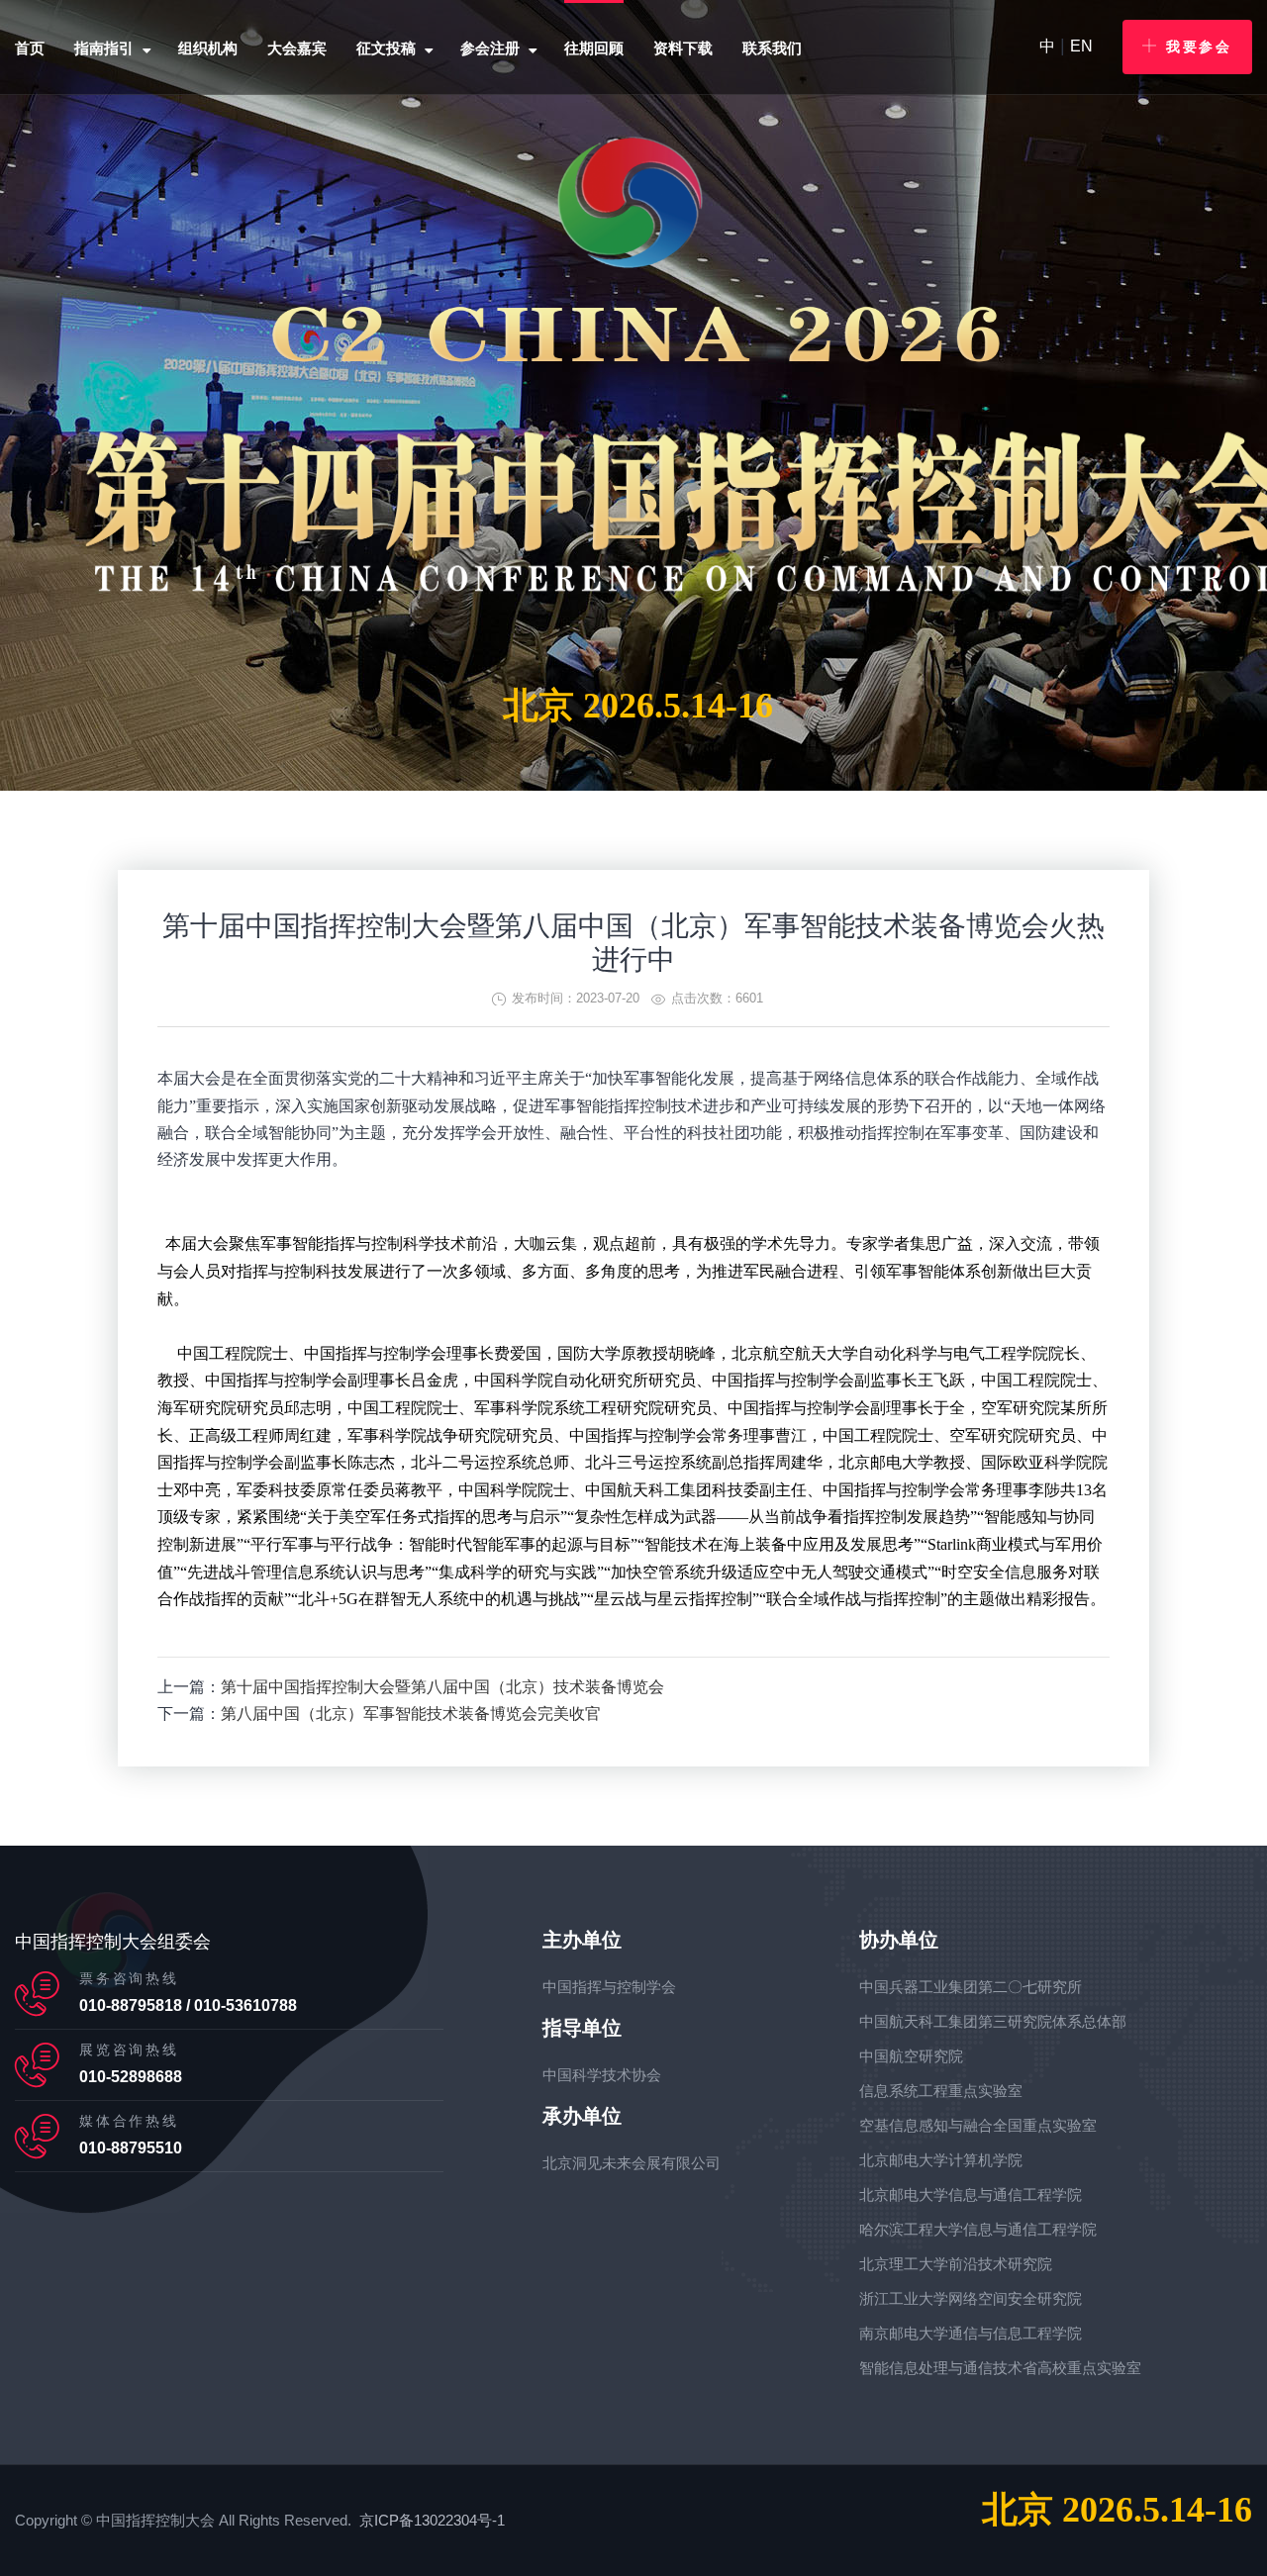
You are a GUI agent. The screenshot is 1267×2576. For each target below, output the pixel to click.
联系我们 (772, 48)
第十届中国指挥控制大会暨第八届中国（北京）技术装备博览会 (442, 1687)
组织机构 (208, 48)
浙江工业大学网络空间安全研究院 (971, 2298)
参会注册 (490, 48)
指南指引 (104, 48)
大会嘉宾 (297, 48)
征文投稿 (386, 48)
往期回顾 (594, 48)
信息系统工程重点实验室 (941, 2091)
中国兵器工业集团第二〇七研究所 (971, 1987)
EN (1081, 46)
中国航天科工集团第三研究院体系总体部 (993, 2021)
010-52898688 (131, 2077)
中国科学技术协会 (602, 2075)
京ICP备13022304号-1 (432, 2520)
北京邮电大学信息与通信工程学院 (971, 2194)
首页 (30, 48)
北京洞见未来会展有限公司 (632, 2163)
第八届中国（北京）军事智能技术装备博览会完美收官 (411, 1714)
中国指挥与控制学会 (609, 1987)
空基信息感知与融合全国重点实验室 (978, 2125)
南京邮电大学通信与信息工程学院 (971, 2333)
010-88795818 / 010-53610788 (188, 2005)
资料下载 (683, 48)
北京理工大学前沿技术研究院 (956, 2264)
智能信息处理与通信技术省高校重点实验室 (1000, 2368)
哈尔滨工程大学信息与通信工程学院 (978, 2229)
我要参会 (1199, 47)
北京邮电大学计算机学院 (941, 2160)
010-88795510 (131, 2148)
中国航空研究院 (911, 2056)
